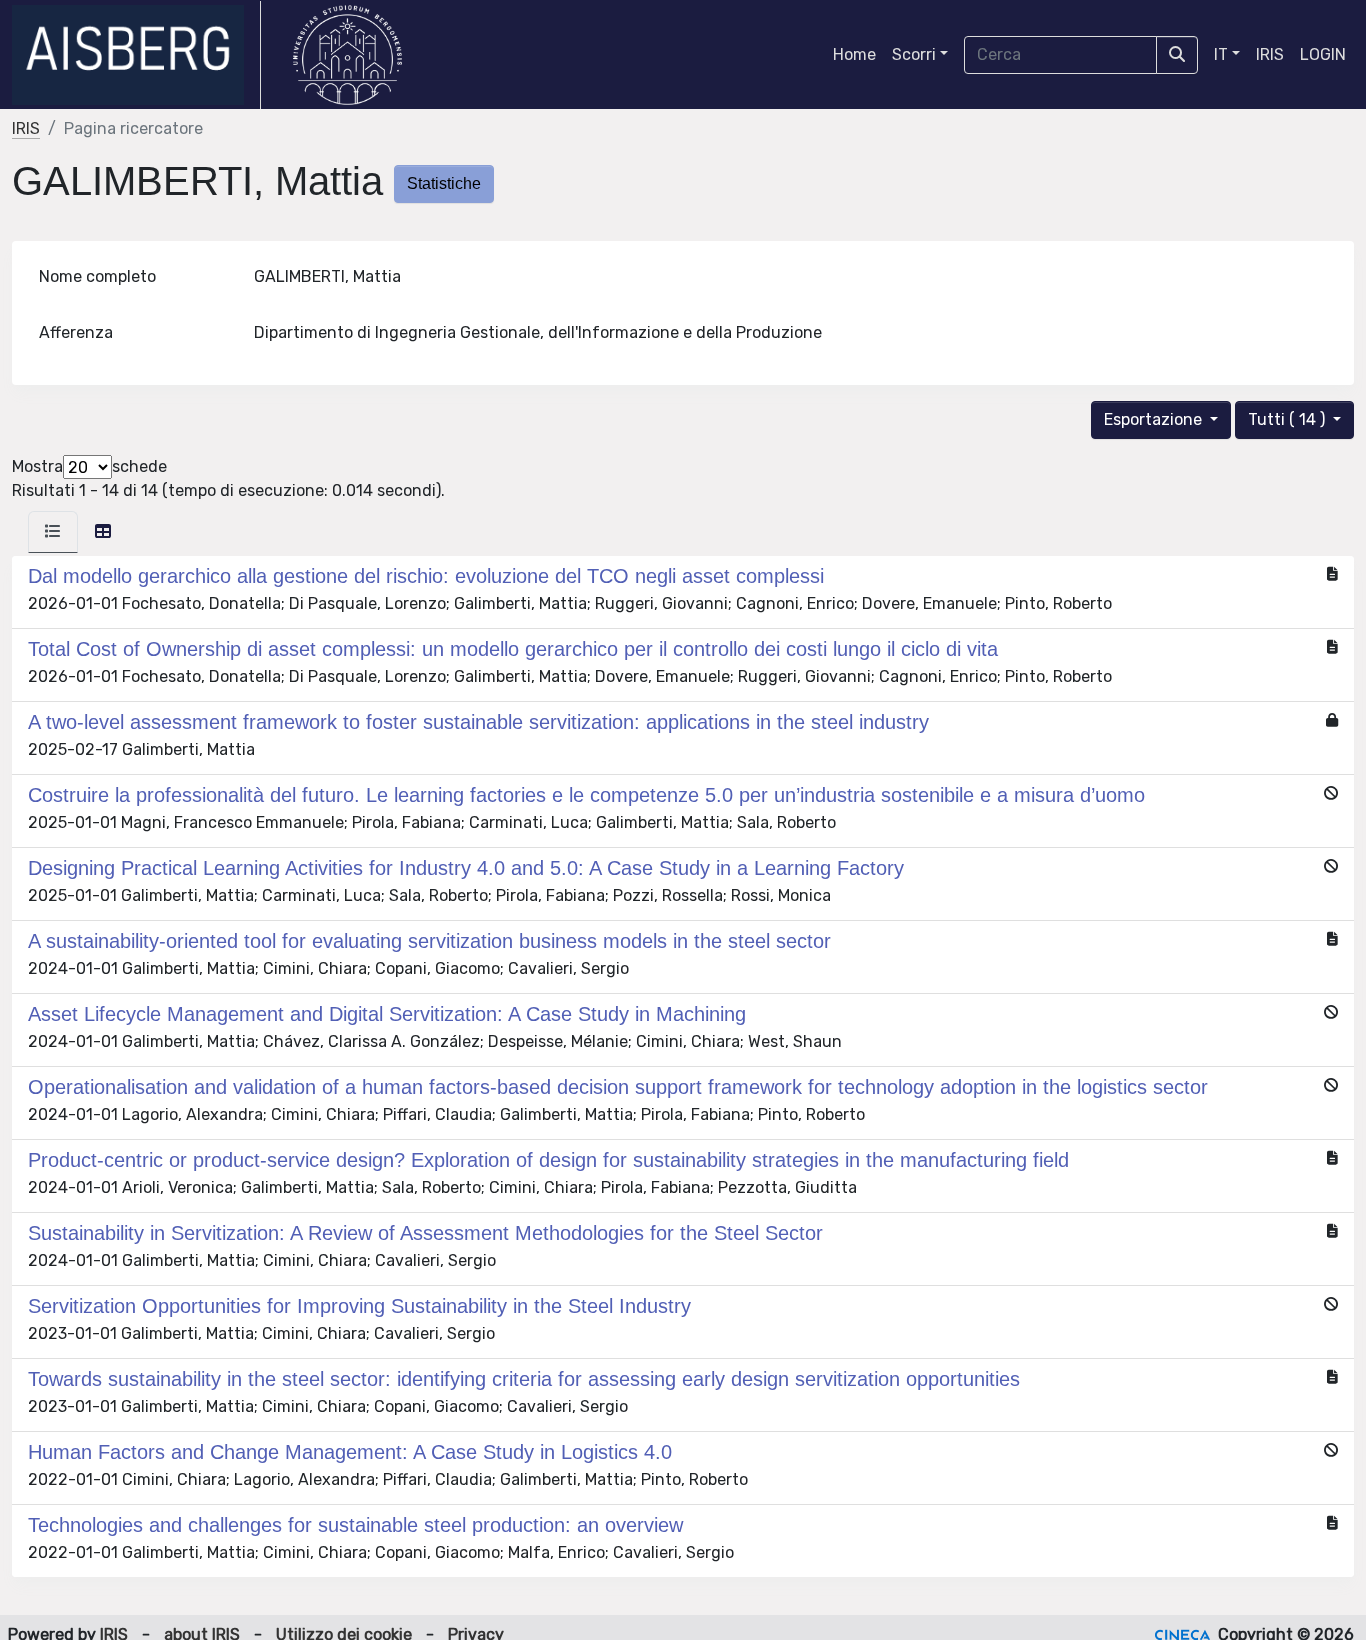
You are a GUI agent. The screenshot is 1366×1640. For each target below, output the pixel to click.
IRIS (1270, 54)
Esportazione (1155, 419)
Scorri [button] (914, 54)
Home (854, 54)
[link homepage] (136, 55)
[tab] (53, 532)
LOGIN (1323, 54)
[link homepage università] (347, 55)
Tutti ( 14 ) (1288, 419)
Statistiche (444, 183)
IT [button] (1221, 54)
